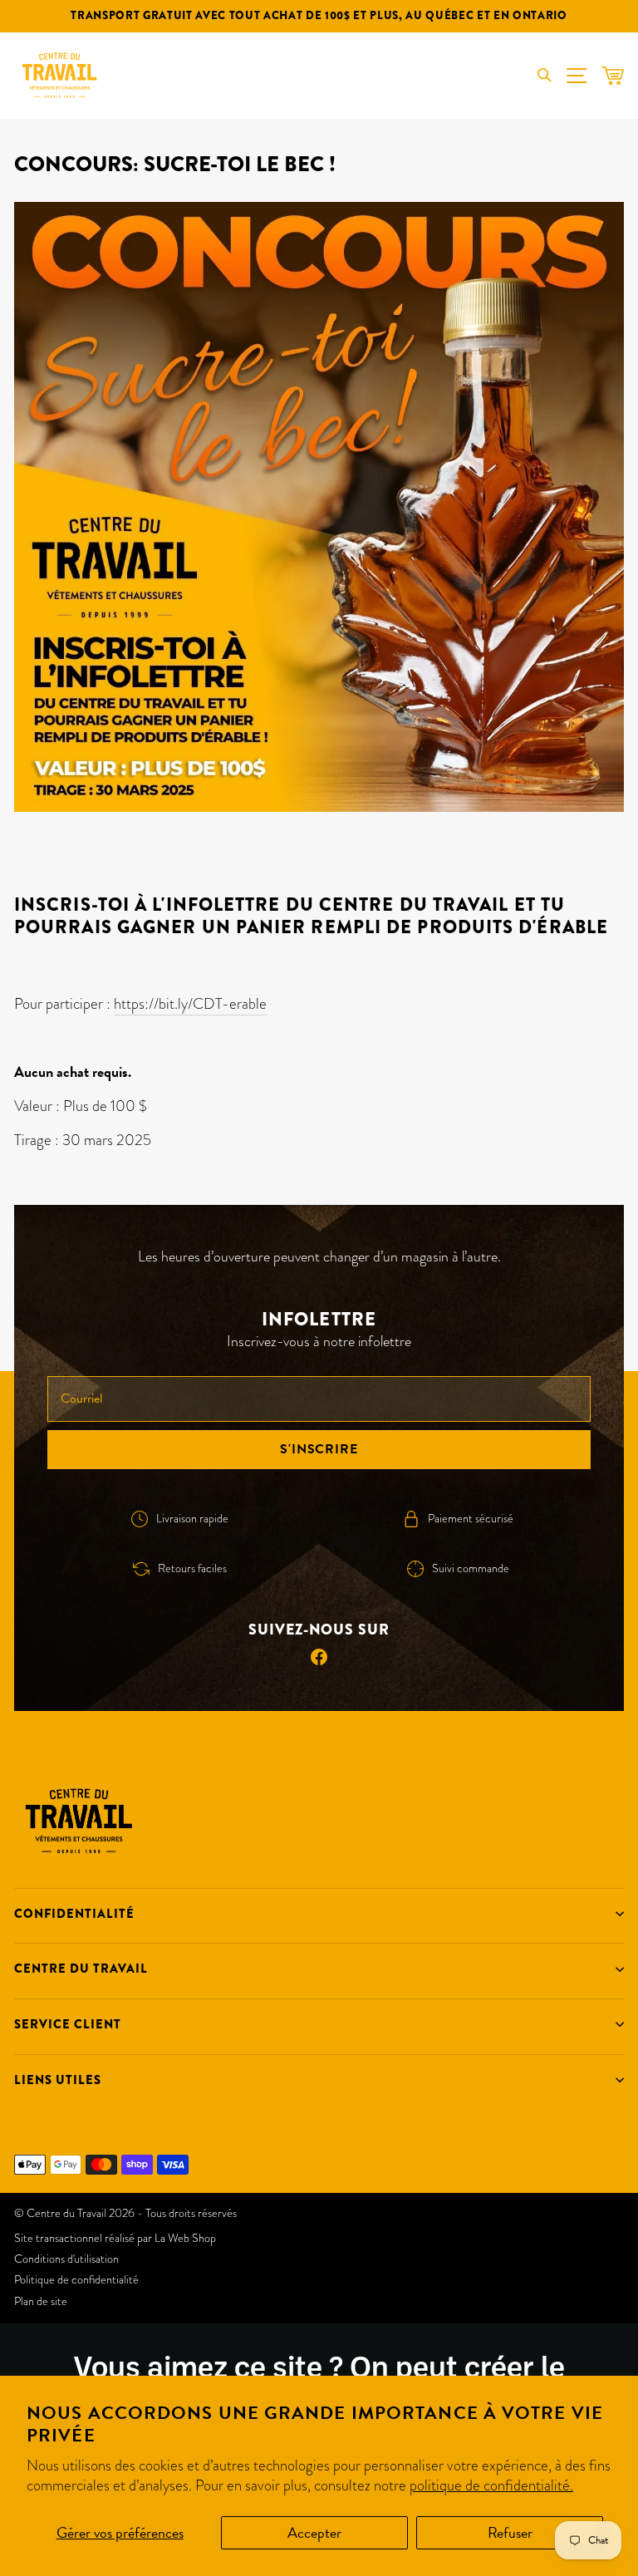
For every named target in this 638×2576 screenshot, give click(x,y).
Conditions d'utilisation (66, 2259)
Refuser (510, 2532)
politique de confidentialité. (491, 2485)
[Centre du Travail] (60, 76)
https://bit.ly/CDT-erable (190, 1003)
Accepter (314, 2532)
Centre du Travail (81, 1969)
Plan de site (41, 2301)
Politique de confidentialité (76, 2279)
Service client (68, 2024)
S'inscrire (319, 1449)
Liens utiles (58, 2080)
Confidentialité (74, 1914)
